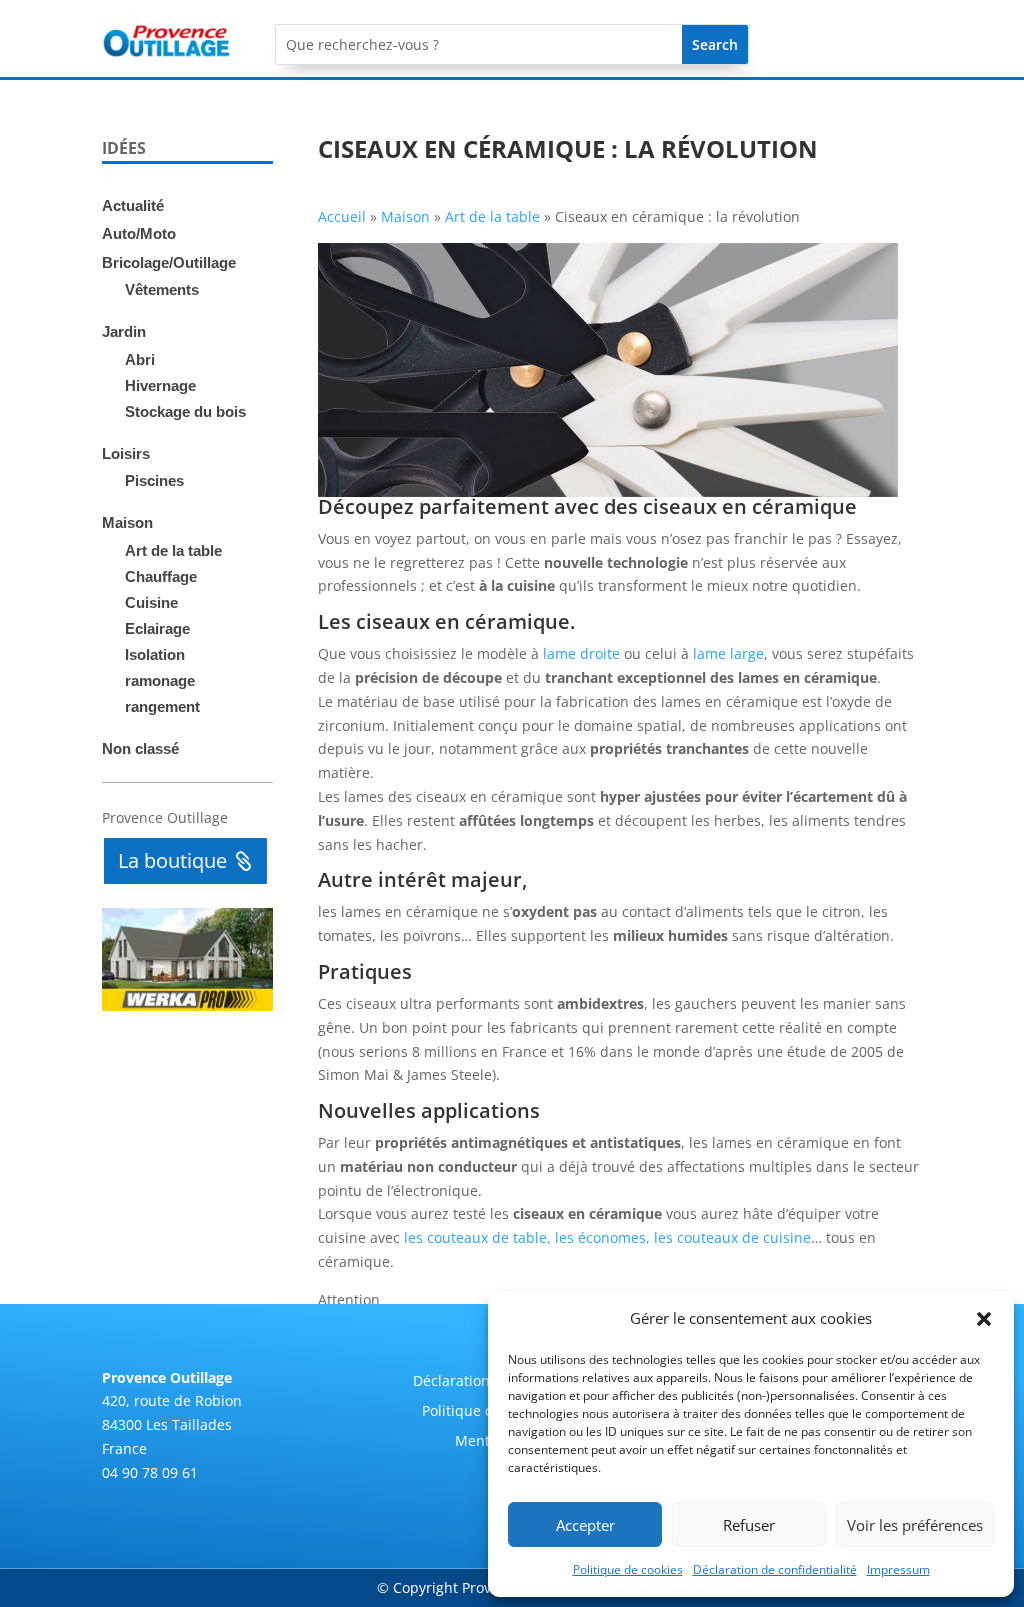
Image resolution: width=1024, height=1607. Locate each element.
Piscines (154, 480)
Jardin (124, 331)
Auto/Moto (139, 233)
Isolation (155, 654)
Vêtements (162, 289)
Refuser (749, 1525)
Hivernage (160, 385)
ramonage (160, 680)
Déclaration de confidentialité (775, 1569)
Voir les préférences (915, 1525)
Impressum (898, 1569)
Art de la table (173, 550)
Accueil (342, 216)
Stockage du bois (185, 411)
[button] (984, 1319)
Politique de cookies (628, 1569)
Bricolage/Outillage (169, 262)
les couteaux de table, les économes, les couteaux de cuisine (607, 1237)
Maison (127, 522)
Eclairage (157, 628)
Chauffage (161, 576)
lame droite (581, 653)
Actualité (133, 205)
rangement (162, 706)
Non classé (140, 748)
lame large (728, 653)
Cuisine (151, 602)
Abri (140, 359)
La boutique (172, 860)
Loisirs (126, 453)
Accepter (585, 1525)
